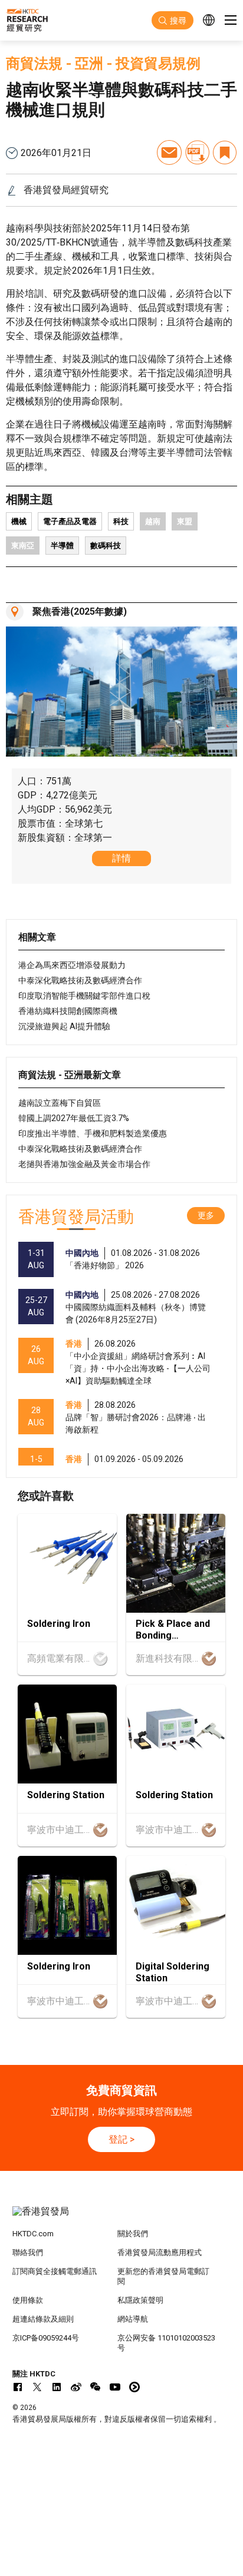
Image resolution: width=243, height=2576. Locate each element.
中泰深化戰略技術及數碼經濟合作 (80, 980)
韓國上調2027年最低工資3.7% (74, 1118)
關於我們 (133, 2234)
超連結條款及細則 (43, 2319)
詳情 (121, 858)
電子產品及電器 (70, 521)
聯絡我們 (28, 2252)
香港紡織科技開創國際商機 (68, 1011)
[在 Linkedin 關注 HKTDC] (57, 2387)
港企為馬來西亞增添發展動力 (72, 965)
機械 (19, 521)
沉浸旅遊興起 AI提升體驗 (64, 1026)
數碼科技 (106, 546)
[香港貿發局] (122, 2217)
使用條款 (28, 2300)
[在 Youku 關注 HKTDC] (134, 2387)
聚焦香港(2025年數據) (80, 611)
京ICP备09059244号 (46, 2338)
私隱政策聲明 (140, 2300)
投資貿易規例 (158, 64)
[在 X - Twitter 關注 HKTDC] (37, 2387)
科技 (121, 521)
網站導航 (133, 2319)
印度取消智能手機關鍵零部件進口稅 (84, 996)
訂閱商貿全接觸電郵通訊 (55, 2271)
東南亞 (23, 546)
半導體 (62, 546)
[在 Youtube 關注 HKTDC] (115, 2387)
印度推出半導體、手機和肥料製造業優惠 (93, 1133)
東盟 (185, 521)
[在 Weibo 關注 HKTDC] (76, 2387)
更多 (206, 1215)
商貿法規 (34, 64)
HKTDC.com (33, 2234)
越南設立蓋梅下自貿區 (60, 1103)
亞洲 (89, 64)
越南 (153, 521)
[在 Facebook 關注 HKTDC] (18, 2387)
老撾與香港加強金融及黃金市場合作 (84, 1164)
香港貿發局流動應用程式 (160, 2252)
